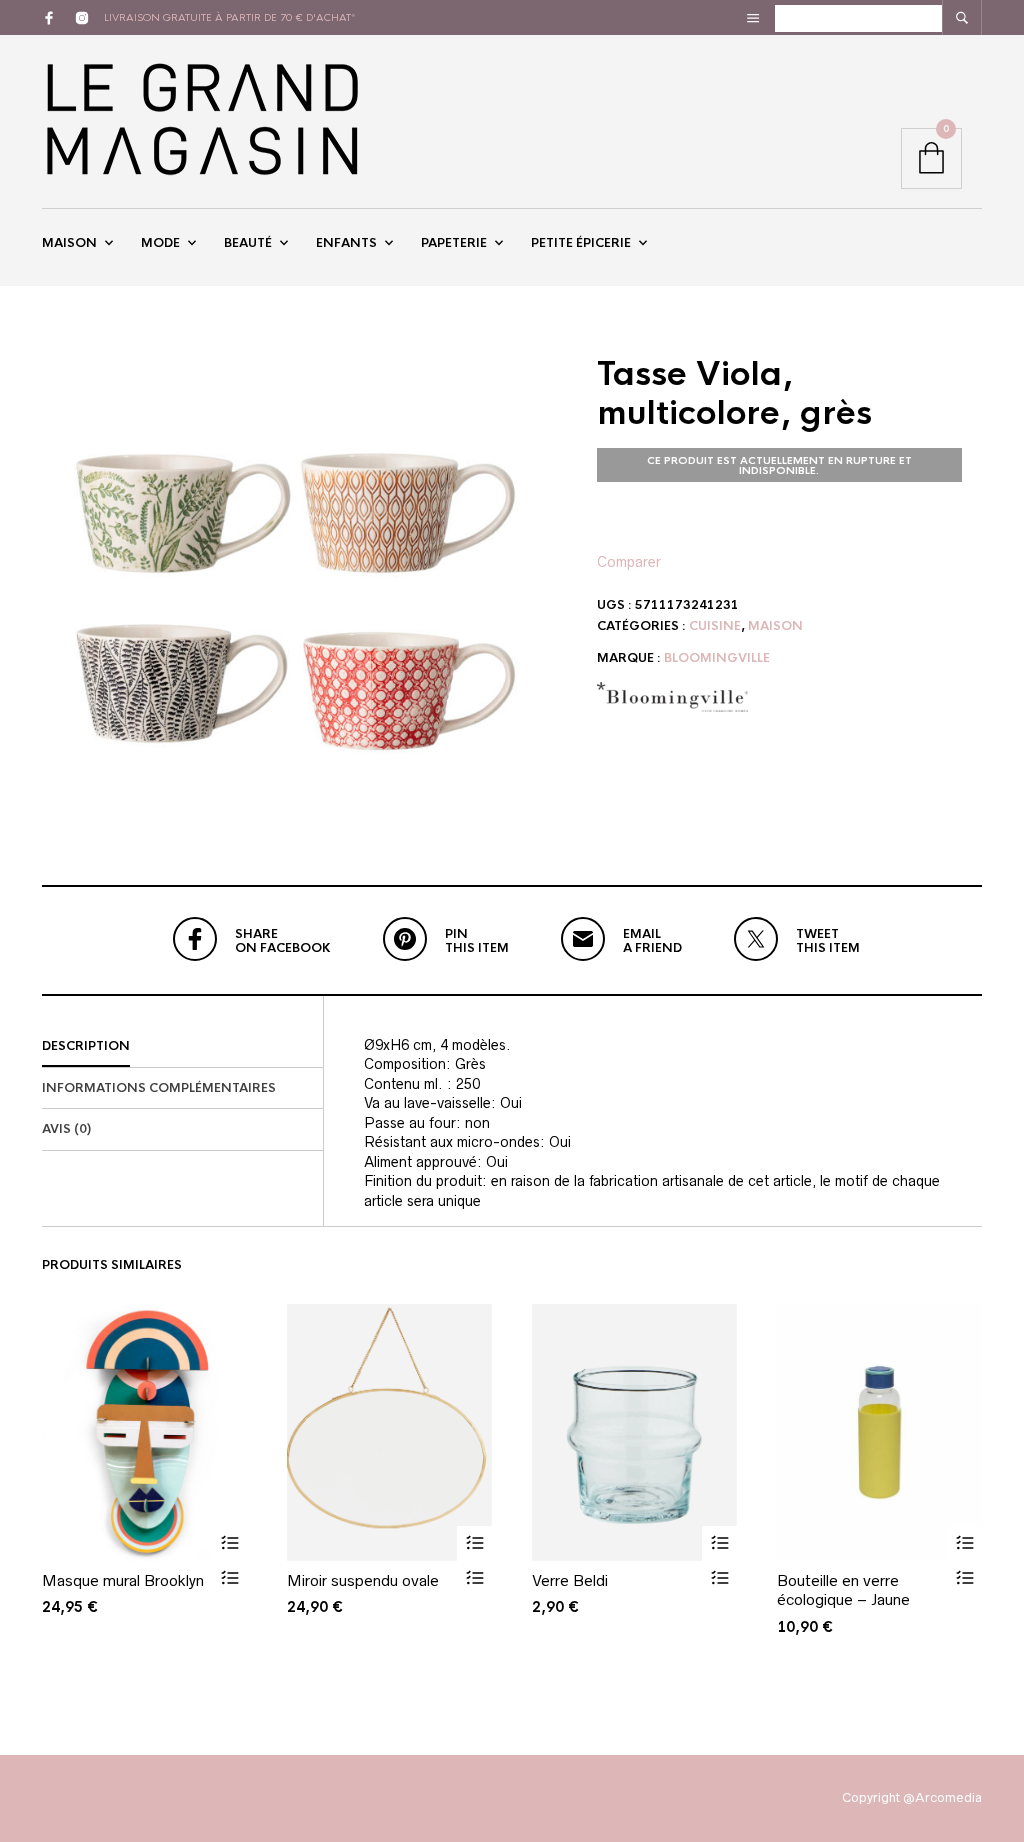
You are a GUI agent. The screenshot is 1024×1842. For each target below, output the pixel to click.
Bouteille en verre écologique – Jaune (843, 1590)
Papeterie (454, 243)
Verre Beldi (570, 1580)
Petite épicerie (581, 243)
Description (86, 1046)
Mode (160, 243)
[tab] (182, 1047)
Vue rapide (229, 1578)
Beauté (248, 243)
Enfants (346, 243)
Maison (69, 243)
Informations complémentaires (159, 1088)
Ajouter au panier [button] (229, 1543)
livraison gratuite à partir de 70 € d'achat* (230, 17)
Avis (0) (66, 1129)
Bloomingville (717, 658)
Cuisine (715, 626)
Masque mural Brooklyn (123, 1580)
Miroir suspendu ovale (363, 1580)
